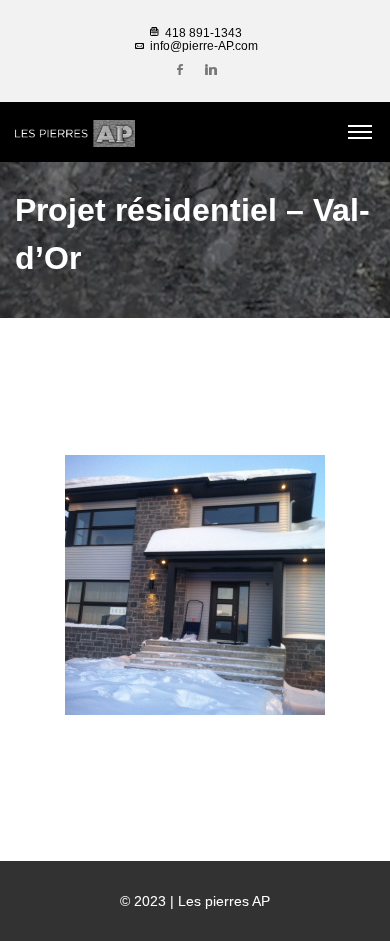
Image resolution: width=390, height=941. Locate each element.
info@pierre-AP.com (202, 46)
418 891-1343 (202, 33)
